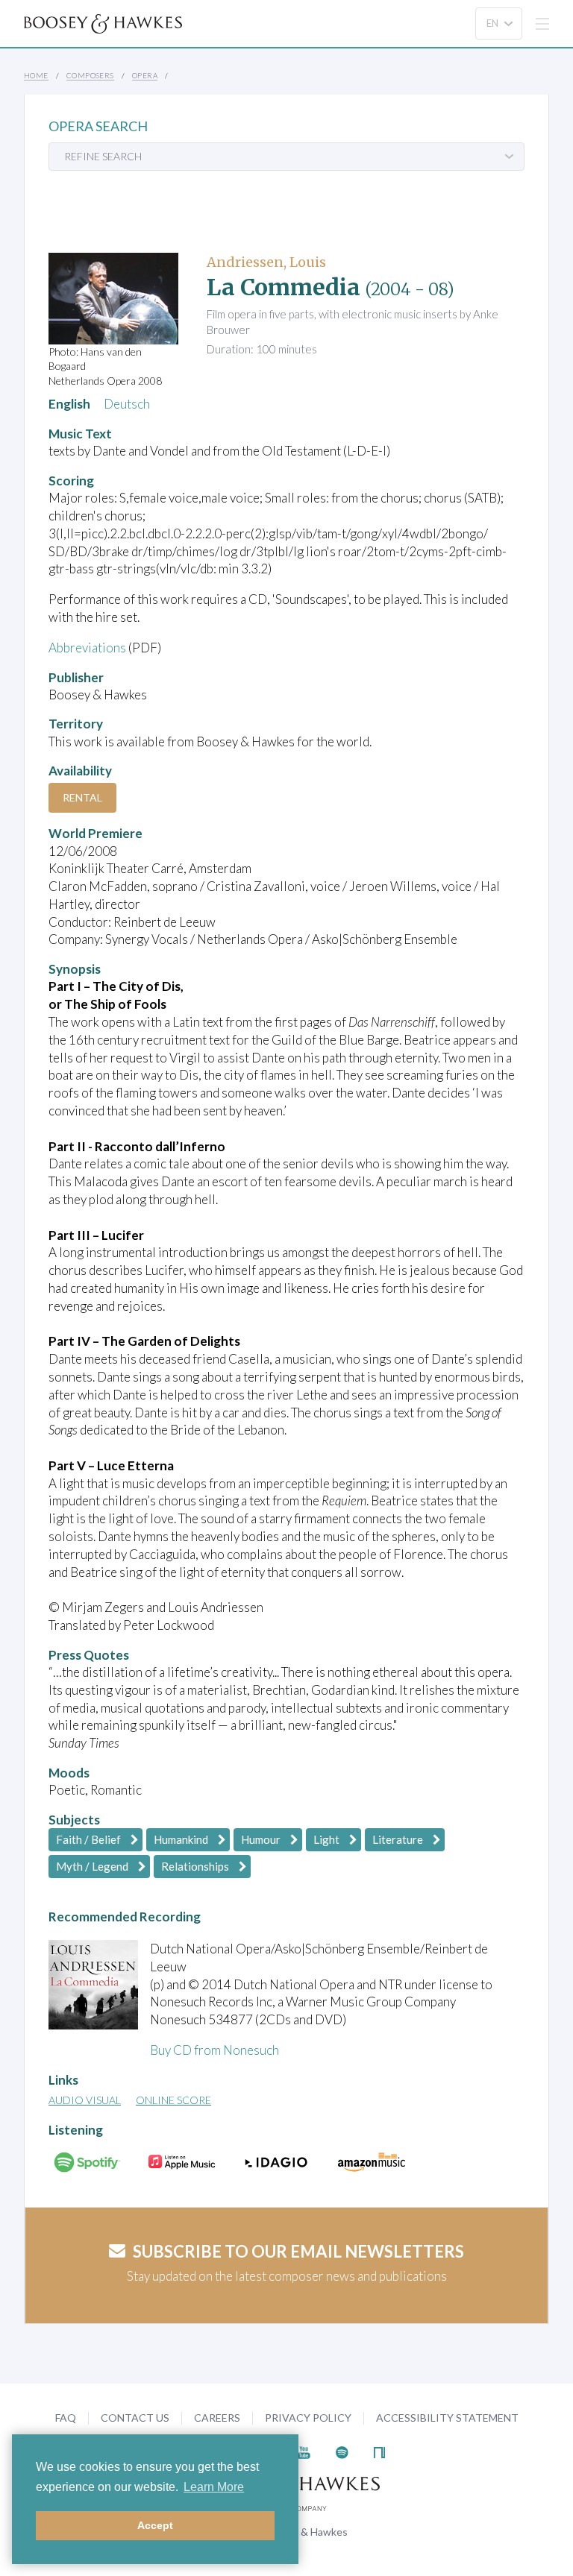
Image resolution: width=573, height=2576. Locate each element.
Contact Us (135, 2418)
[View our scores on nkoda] (379, 2451)
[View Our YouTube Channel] (304, 2451)
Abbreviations (87, 648)
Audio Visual (85, 2100)
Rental (82, 797)
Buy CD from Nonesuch (215, 2050)
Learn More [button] (214, 2487)
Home (36, 75)
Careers (217, 2418)
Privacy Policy (308, 2418)
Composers (90, 75)
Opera (145, 75)
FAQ (66, 2418)
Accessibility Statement (447, 2418)
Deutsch (127, 404)
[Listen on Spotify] (342, 2451)
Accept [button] (155, 2525)
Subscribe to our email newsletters (298, 2251)
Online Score (173, 2100)
